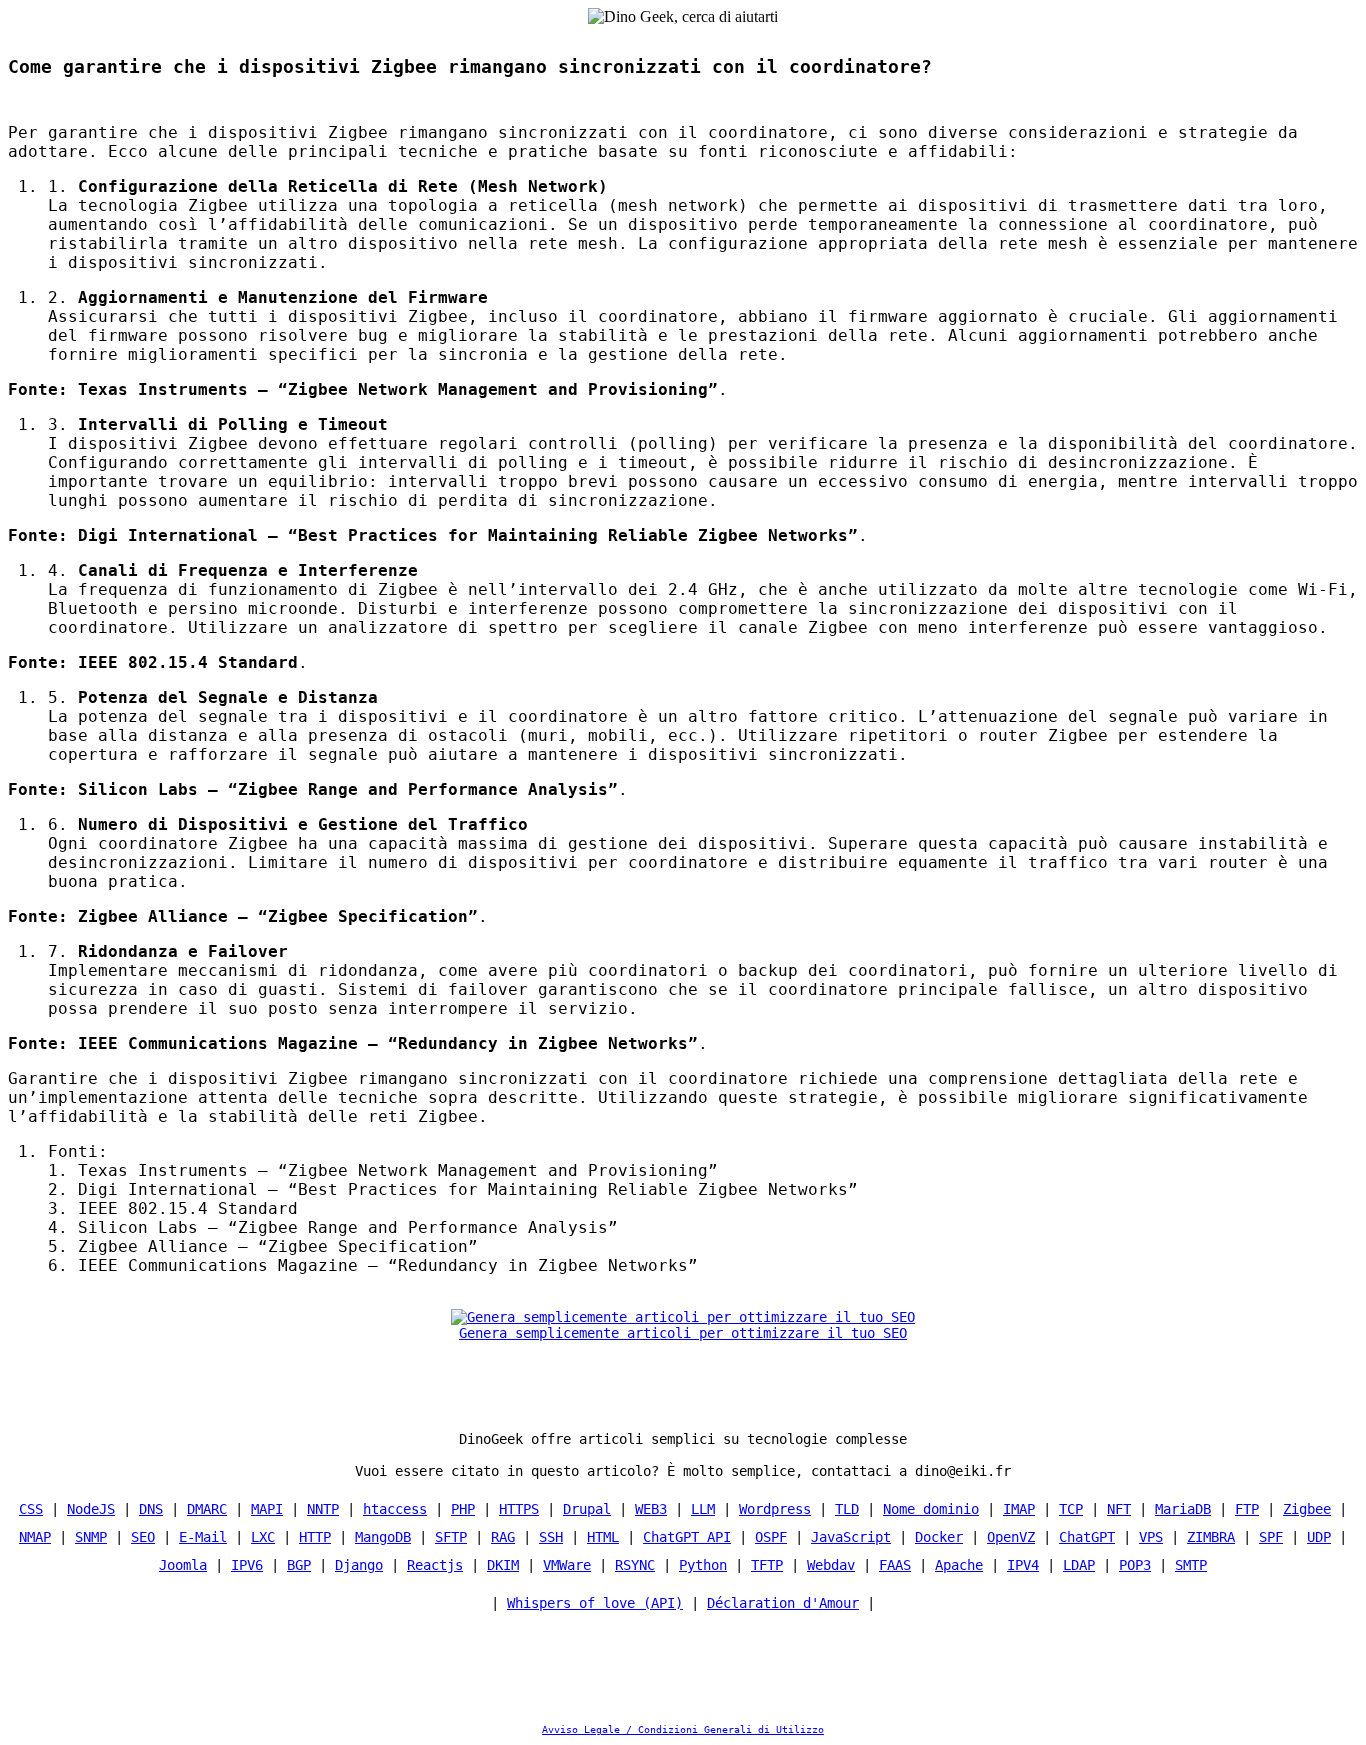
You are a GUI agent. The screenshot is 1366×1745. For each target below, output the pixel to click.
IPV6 (247, 1565)
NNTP (323, 1509)
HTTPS (519, 1509)
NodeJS (91, 1509)
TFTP (767, 1565)
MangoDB (383, 1537)
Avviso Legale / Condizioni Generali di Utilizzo (683, 1729)
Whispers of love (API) (595, 1603)
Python (703, 1565)
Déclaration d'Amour (783, 1603)
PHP (463, 1509)
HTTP (315, 1537)
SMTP (1191, 1565)
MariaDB (1183, 1509)
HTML (603, 1537)
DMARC (207, 1509)
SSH (551, 1537)
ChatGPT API (687, 1537)
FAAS (895, 1565)
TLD (847, 1509)
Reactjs (435, 1565)
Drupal (587, 1509)
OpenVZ (1011, 1537)
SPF (1271, 1537)
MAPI (267, 1509)
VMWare (567, 1565)
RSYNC (635, 1565)
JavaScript (851, 1537)
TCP (1071, 1509)
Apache (959, 1565)
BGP (299, 1565)
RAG (503, 1537)
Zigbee (1307, 1509)
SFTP (451, 1537)
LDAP (1079, 1565)
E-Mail (203, 1537)
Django (359, 1565)
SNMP (91, 1537)
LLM (703, 1509)
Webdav (831, 1565)
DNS (151, 1509)
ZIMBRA (1211, 1537)
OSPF (771, 1537)
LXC (263, 1537)
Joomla (183, 1565)
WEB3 (651, 1509)
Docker (939, 1537)
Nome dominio (931, 1509)
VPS (1151, 1537)
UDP (1319, 1537)
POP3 (1135, 1565)
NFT (1119, 1509)
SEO (143, 1537)
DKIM (503, 1565)
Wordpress (775, 1509)
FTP (1247, 1509)
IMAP (1019, 1509)
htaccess (395, 1509)
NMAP (35, 1537)
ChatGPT (1087, 1537)
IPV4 (1023, 1565)
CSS (31, 1509)
